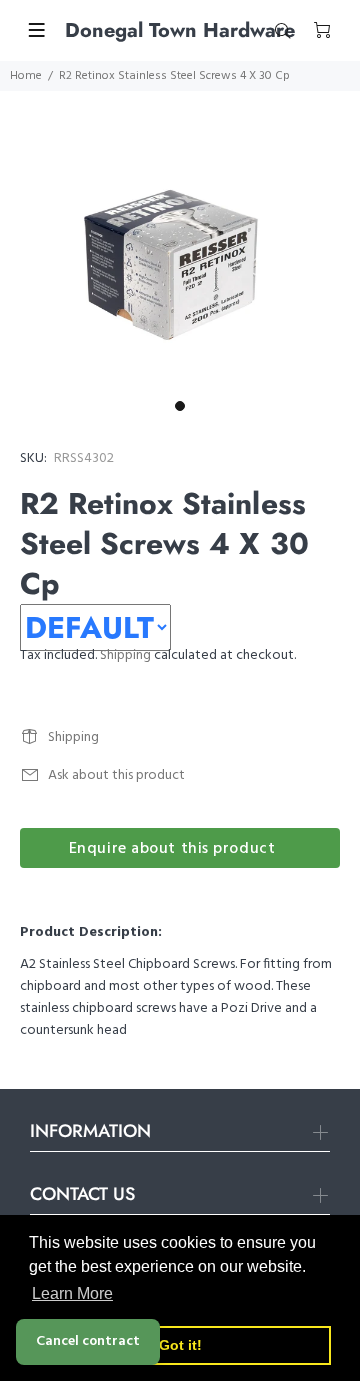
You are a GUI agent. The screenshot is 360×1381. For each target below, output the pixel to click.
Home (26, 76)
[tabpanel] (180, 271)
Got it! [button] (180, 1345)
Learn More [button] (72, 1293)
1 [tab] (180, 406)
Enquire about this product (172, 849)
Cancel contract (88, 1341)
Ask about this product (116, 775)
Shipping (125, 655)
